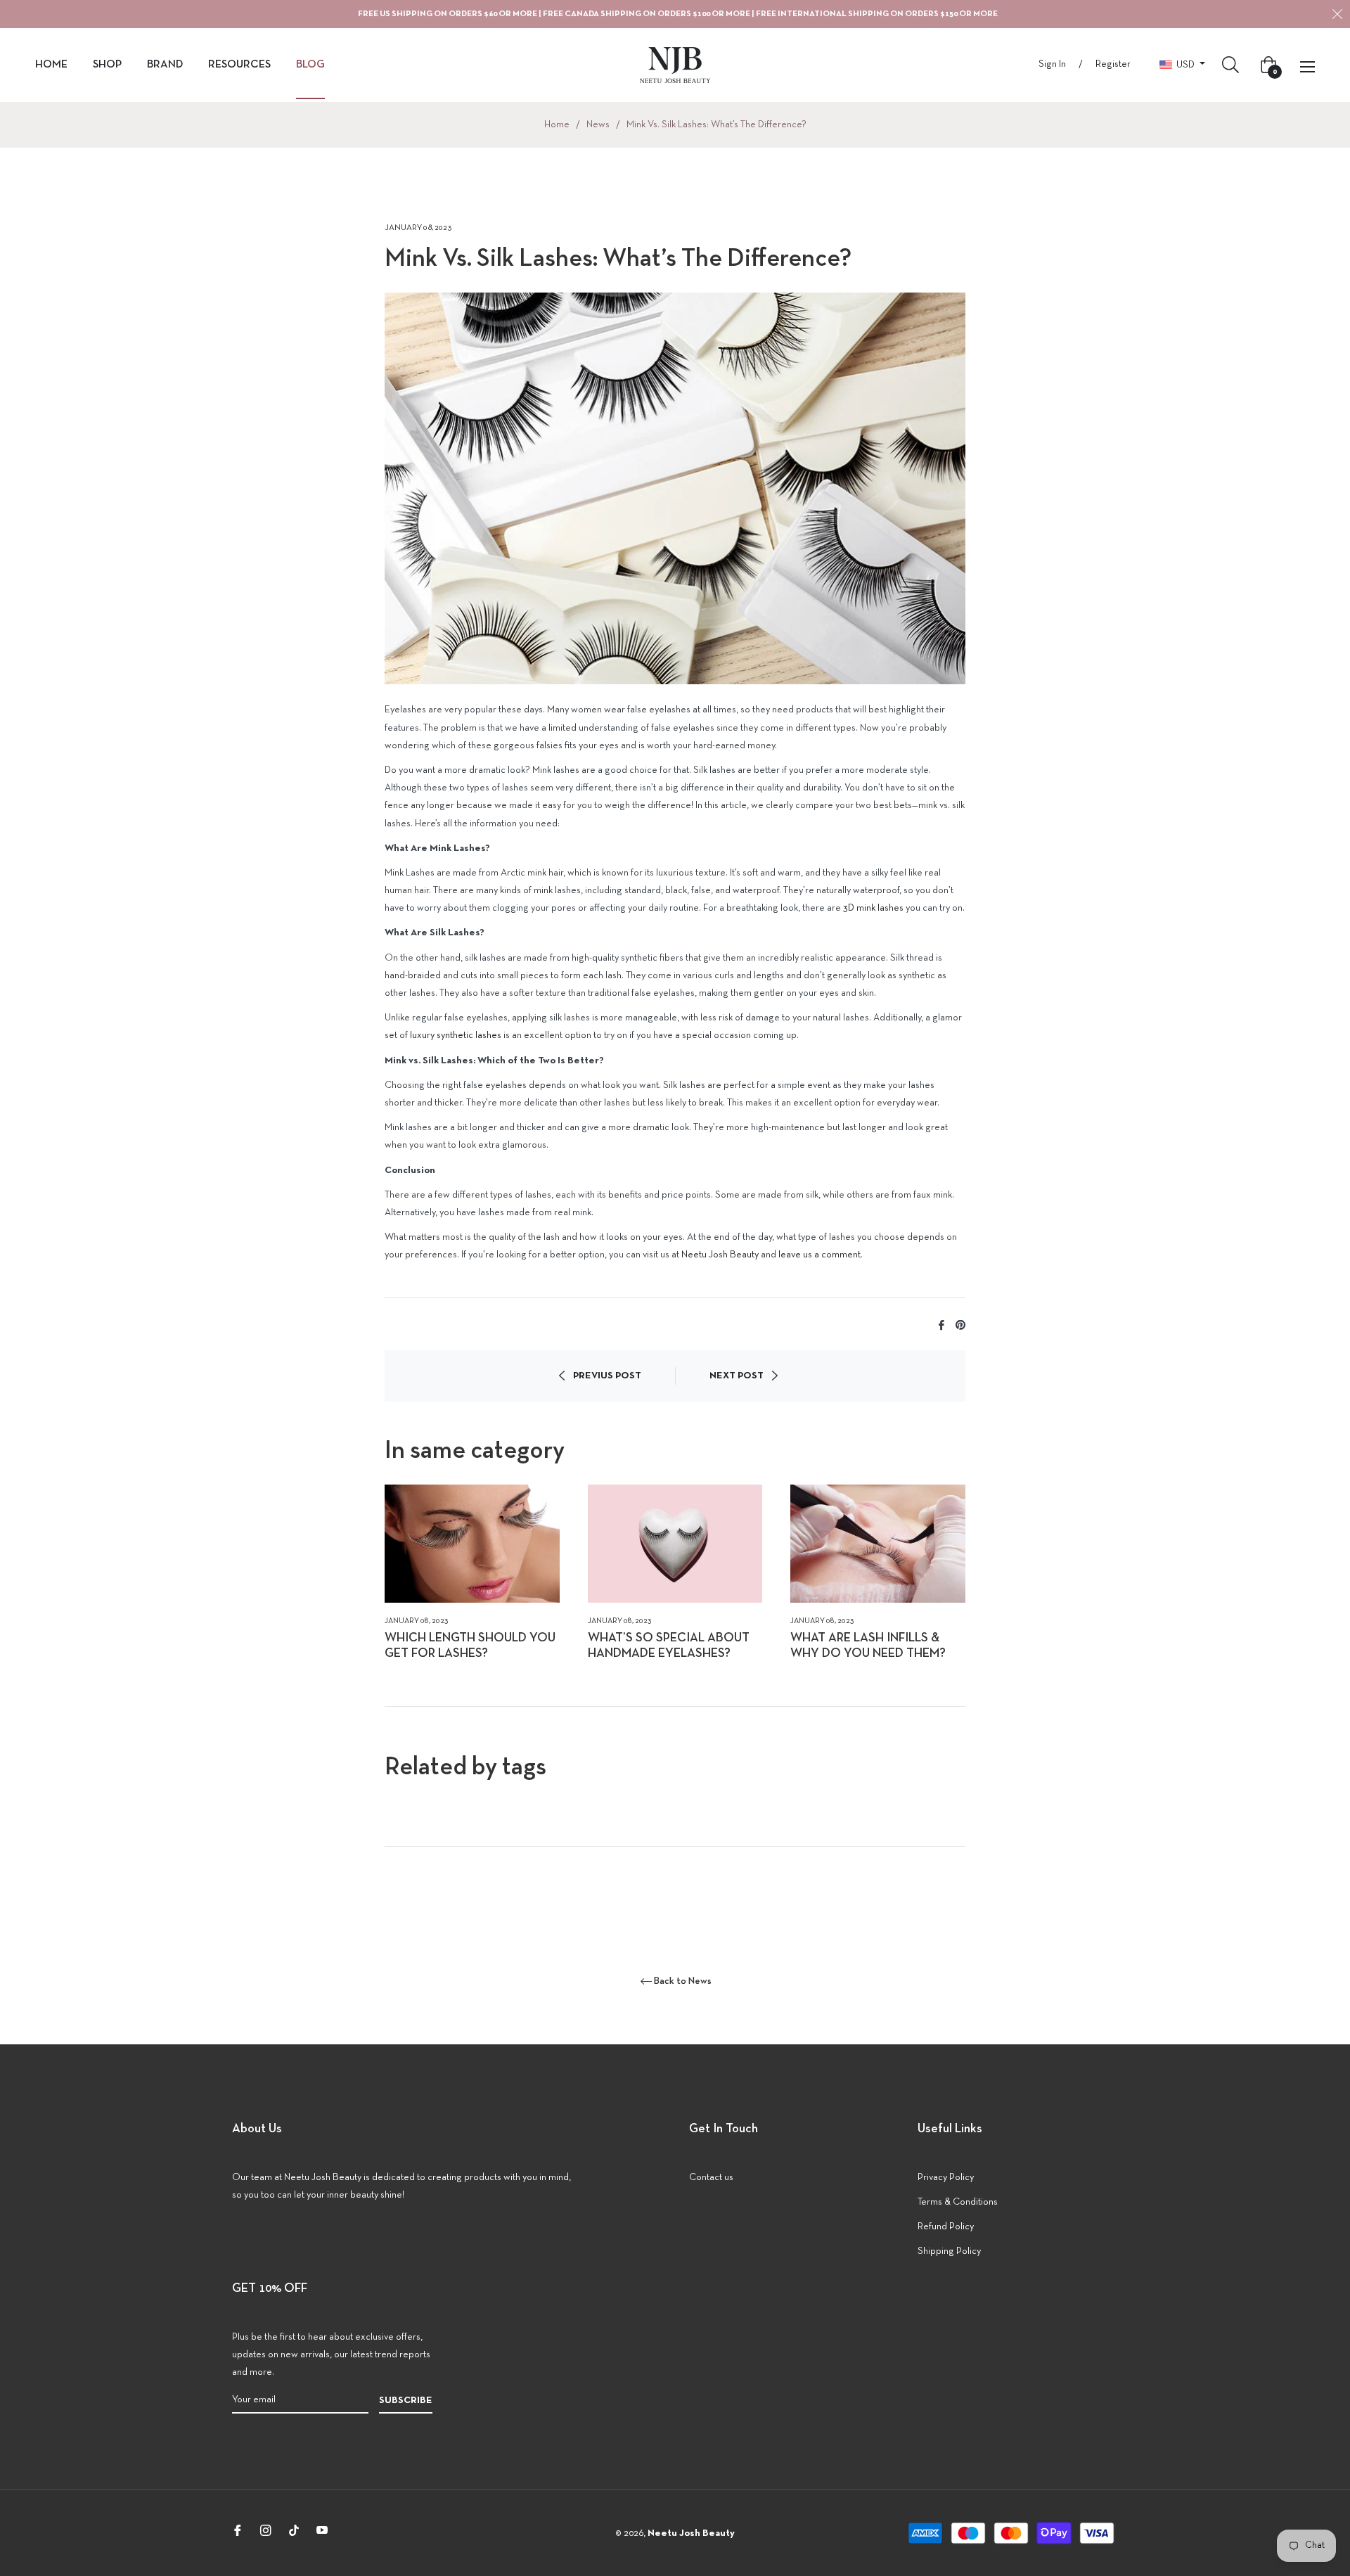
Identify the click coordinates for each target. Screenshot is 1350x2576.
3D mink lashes (873, 908)
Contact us (711, 2178)
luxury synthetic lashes (456, 1036)
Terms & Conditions (958, 2202)
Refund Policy (946, 2227)
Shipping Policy (949, 2251)
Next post (737, 1376)
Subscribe (406, 2401)
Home (557, 125)
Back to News (683, 1981)
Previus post (607, 1376)
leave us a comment (819, 1255)
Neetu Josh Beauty (720, 1255)
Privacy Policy (946, 2178)
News (598, 125)
